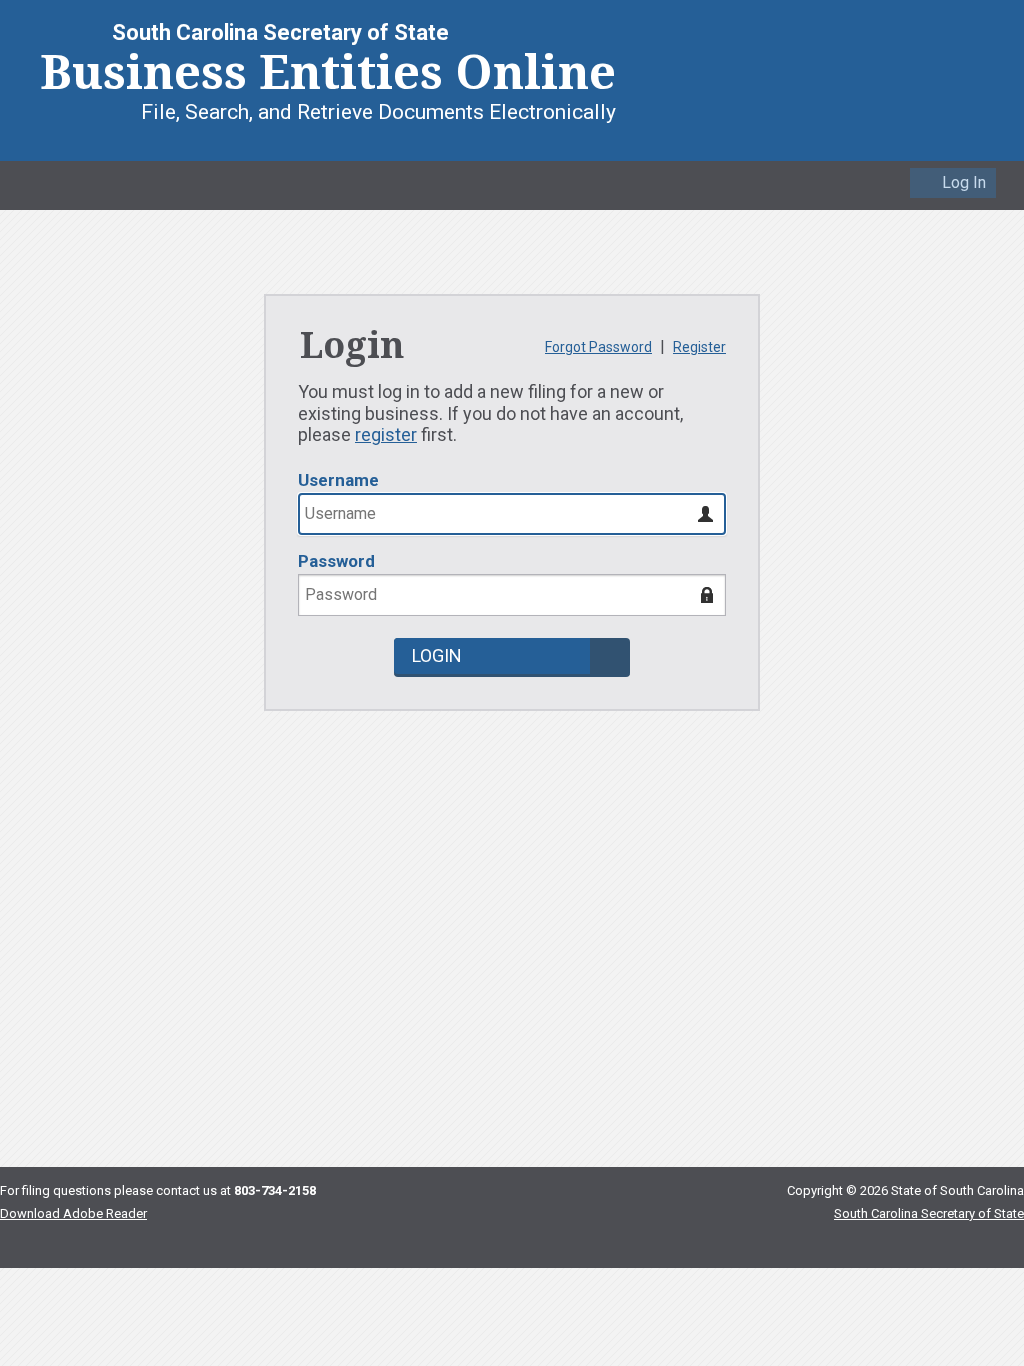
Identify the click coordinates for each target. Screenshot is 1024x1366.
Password (336, 561)
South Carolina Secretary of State (929, 1213)
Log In (964, 182)
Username (338, 480)
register (386, 434)
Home (35, 180)
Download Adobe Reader (73, 1213)
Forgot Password (598, 347)
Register (699, 347)
